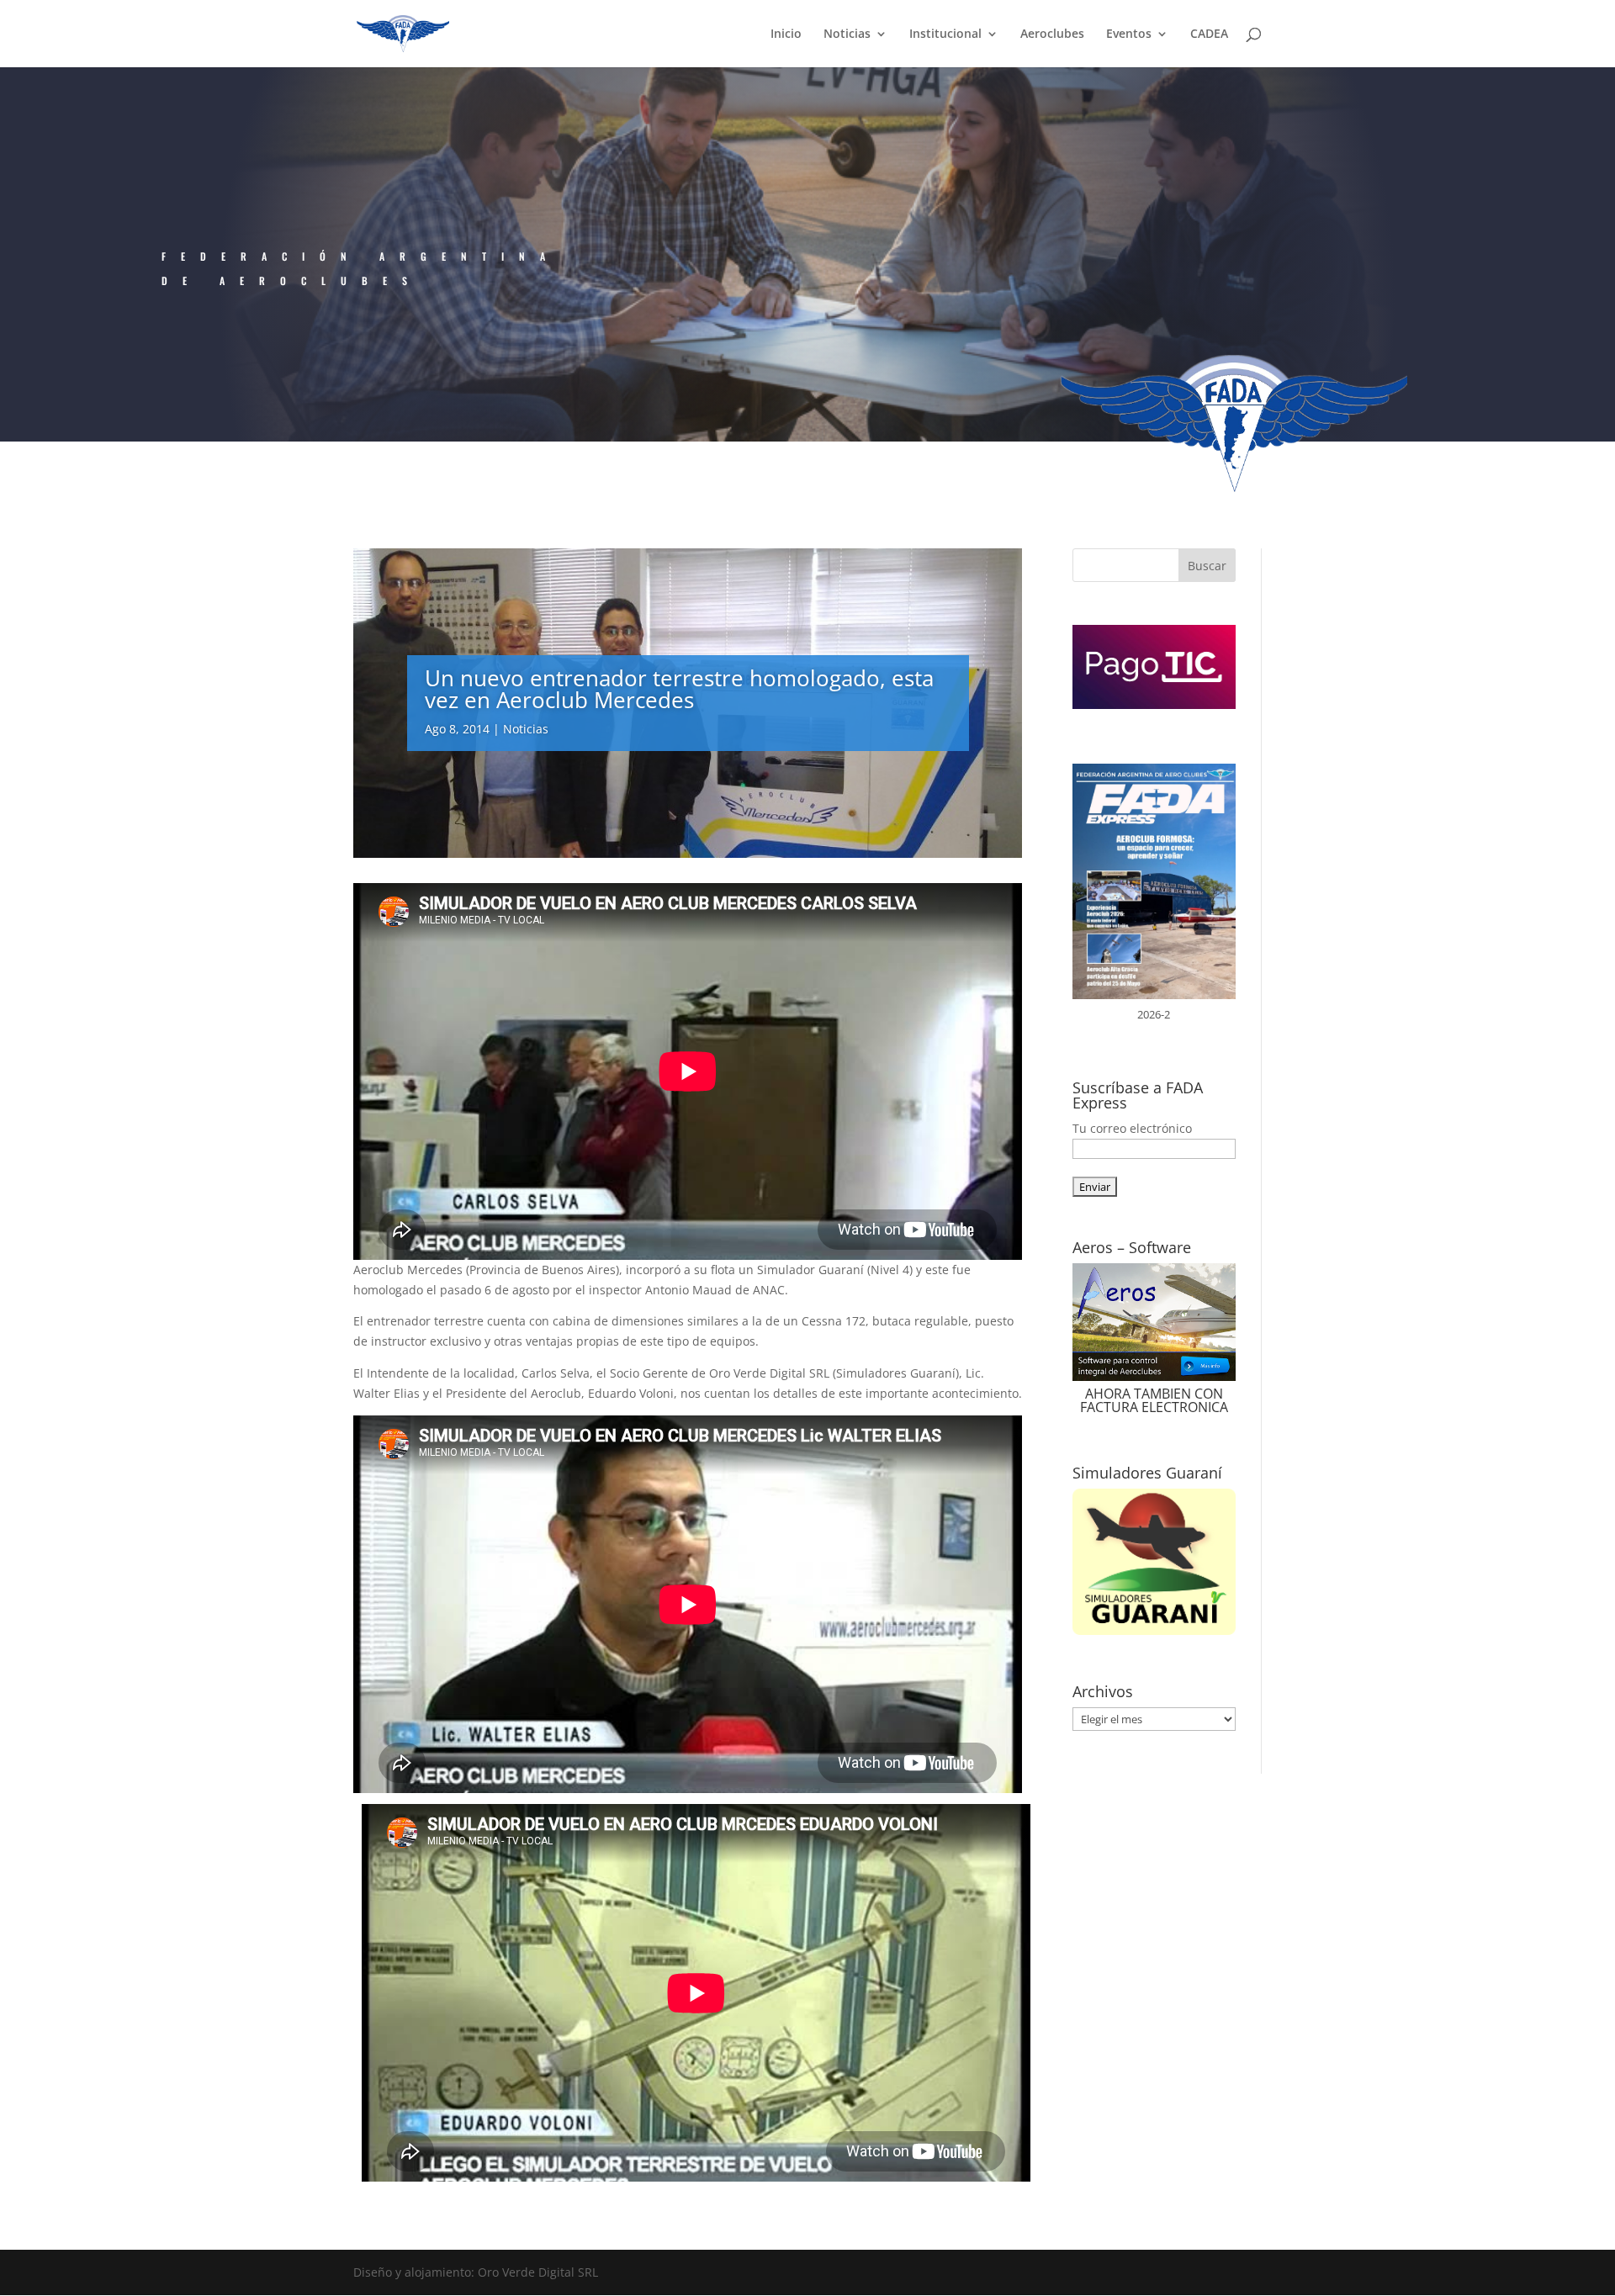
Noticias (847, 34)
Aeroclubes (1052, 34)
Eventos (1129, 34)
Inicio (786, 34)
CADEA (1209, 34)
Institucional (945, 34)
